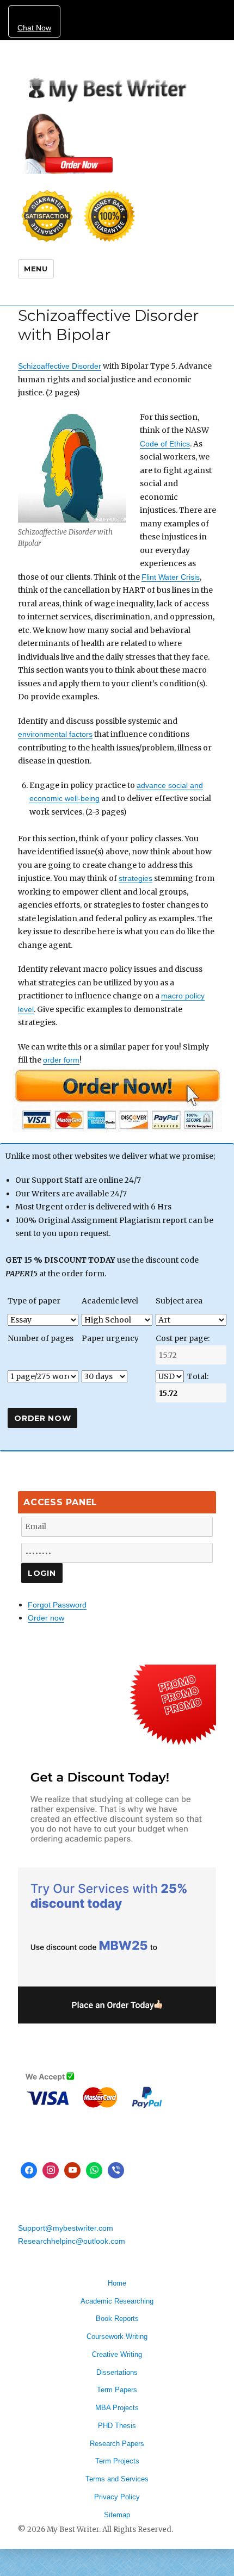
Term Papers (117, 2390)
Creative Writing (117, 2354)
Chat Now (34, 28)
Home (117, 2283)
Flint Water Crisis (171, 577)
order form (61, 1060)
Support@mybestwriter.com (66, 2228)
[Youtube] (72, 2170)
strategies (136, 878)
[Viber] (116, 2170)
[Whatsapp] (94, 2170)
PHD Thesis (117, 2426)
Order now (46, 1618)
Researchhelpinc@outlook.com (72, 2241)
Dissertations (117, 2372)
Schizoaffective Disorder (60, 366)
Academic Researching (117, 2301)
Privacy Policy (117, 2497)
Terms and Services (117, 2479)
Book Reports (117, 2319)
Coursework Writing (117, 2336)
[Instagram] (51, 2170)
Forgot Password (57, 1605)
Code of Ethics (165, 444)
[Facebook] (29, 2170)
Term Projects (117, 2461)
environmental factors (55, 734)
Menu (36, 269)
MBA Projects (117, 2408)
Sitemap (117, 2515)
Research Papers (117, 2444)
